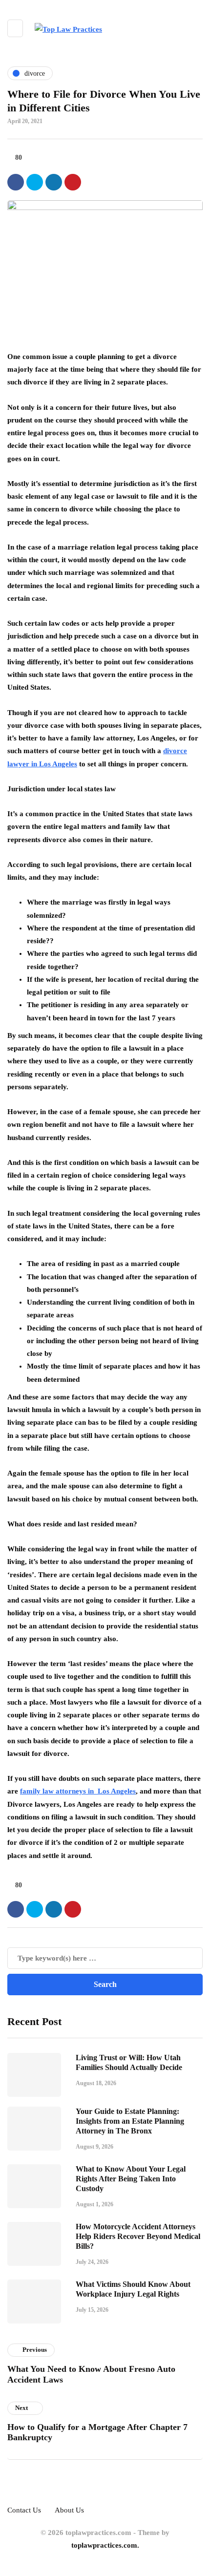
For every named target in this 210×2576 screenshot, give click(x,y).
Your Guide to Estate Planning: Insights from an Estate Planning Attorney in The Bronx (130, 2121)
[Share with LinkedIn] (54, 182)
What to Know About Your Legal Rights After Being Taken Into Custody (131, 2179)
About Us (69, 2510)
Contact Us (24, 2510)
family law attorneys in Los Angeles (78, 1791)
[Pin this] (73, 182)
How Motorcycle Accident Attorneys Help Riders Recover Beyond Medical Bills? (138, 2236)
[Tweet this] (35, 182)
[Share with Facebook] (16, 182)
